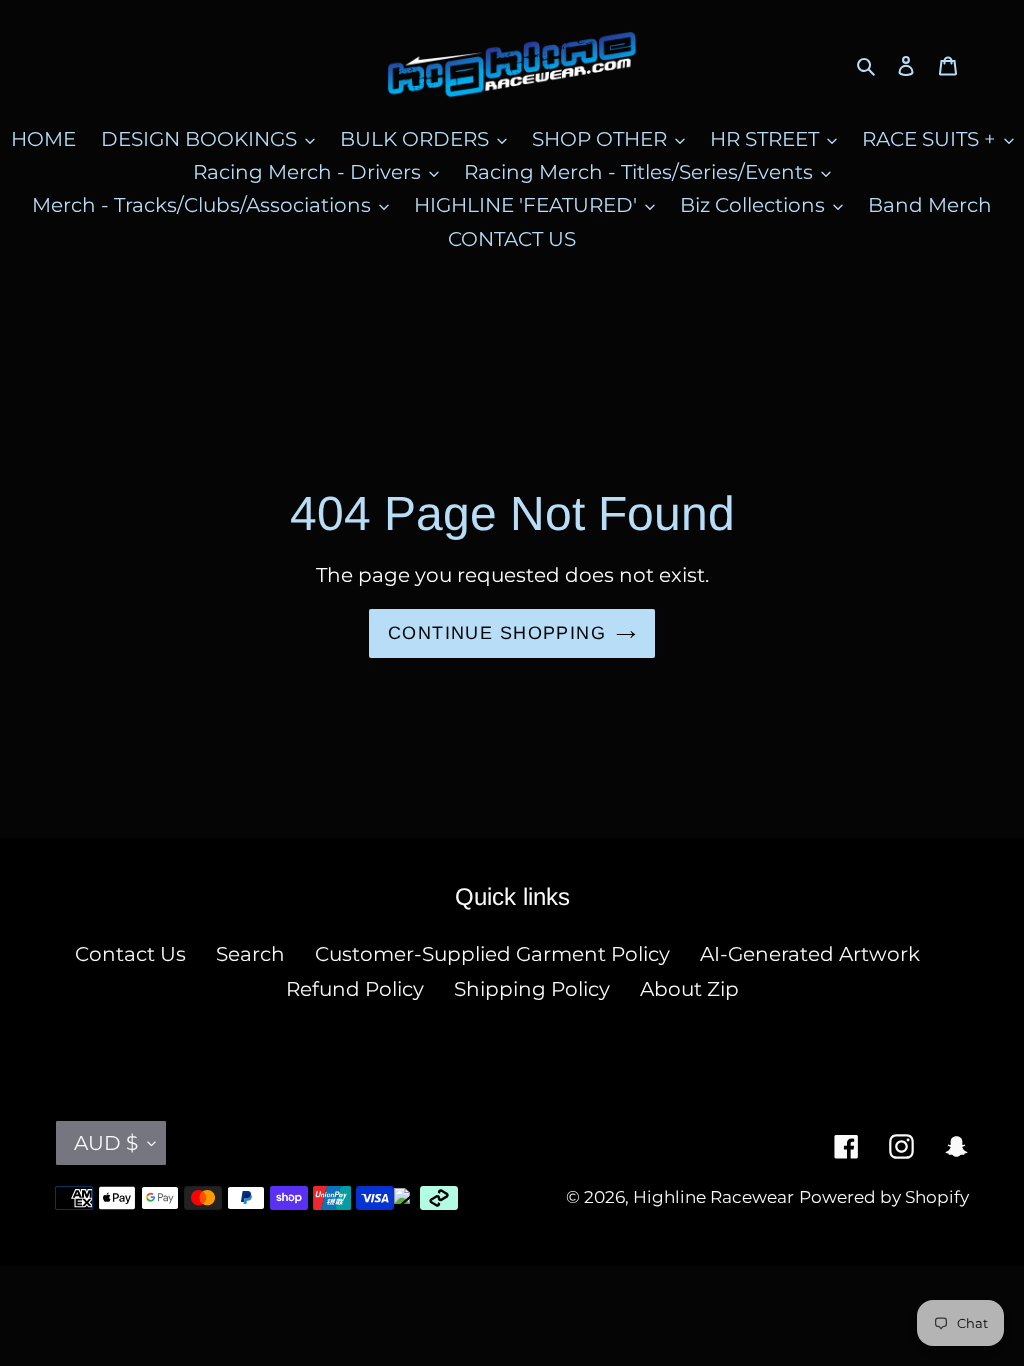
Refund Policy (355, 989)
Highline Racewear (713, 1197)
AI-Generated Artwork (810, 954)
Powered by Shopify (884, 1197)
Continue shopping (497, 633)
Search (250, 954)
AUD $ (106, 1143)
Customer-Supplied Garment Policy (492, 954)
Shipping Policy (532, 989)
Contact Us (130, 954)
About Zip (689, 989)
